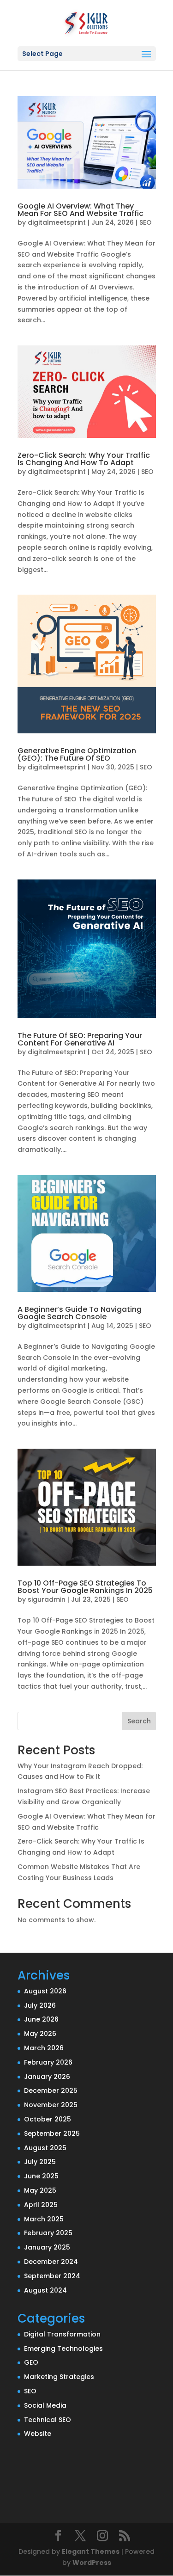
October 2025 (48, 2119)
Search (139, 1721)
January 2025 (47, 2247)
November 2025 (51, 2105)
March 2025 (44, 2219)
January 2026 (47, 2077)
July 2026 (40, 2005)
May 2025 (40, 2190)
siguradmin (47, 1599)
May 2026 (40, 2034)
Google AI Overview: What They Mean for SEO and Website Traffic (81, 210)
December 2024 (51, 2262)
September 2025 (52, 2133)
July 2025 (40, 2162)
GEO (31, 2362)
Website (38, 2434)
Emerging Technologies (63, 2349)
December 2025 (51, 2090)
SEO (146, 222)
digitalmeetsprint (57, 222)
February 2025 (48, 2233)
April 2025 (41, 2205)
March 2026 (44, 2048)
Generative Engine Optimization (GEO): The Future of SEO (77, 754)
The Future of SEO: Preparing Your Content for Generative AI (80, 1039)
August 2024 (45, 2290)
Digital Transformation (62, 2334)
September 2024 (52, 2276)
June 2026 (41, 2019)
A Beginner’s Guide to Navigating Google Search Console (80, 1313)
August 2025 (45, 2148)
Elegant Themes (91, 2551)
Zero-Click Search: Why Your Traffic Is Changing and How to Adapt (84, 459)
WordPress (92, 2563)
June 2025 (41, 2176)
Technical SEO (48, 2420)
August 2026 (45, 1991)
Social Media (45, 2405)
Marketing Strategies (59, 2377)
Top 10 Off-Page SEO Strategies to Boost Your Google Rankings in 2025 (85, 1587)
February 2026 (48, 2062)
